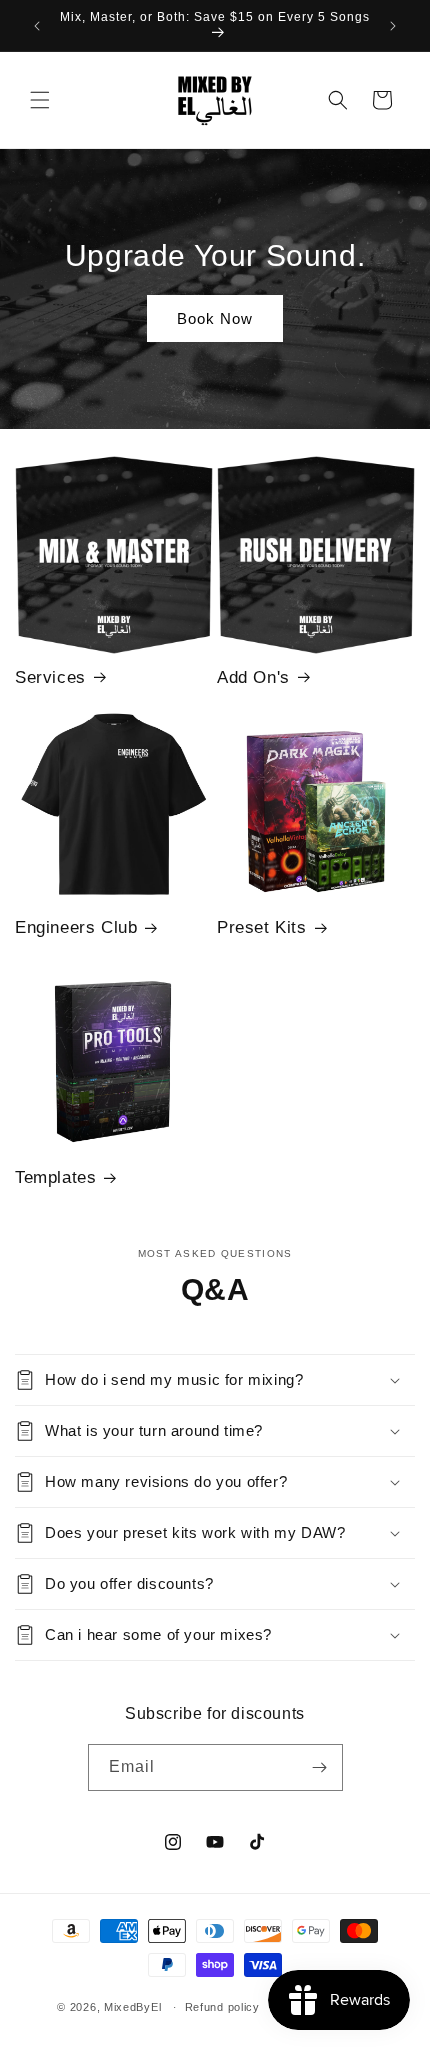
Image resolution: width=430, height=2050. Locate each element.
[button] (40, 100)
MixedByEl (132, 2007)
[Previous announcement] (37, 26)
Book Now (215, 318)
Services (50, 677)
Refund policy (222, 2007)
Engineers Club (76, 927)
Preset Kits (262, 927)
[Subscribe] (320, 1767)
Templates (55, 1177)
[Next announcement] (393, 26)
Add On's (253, 677)
